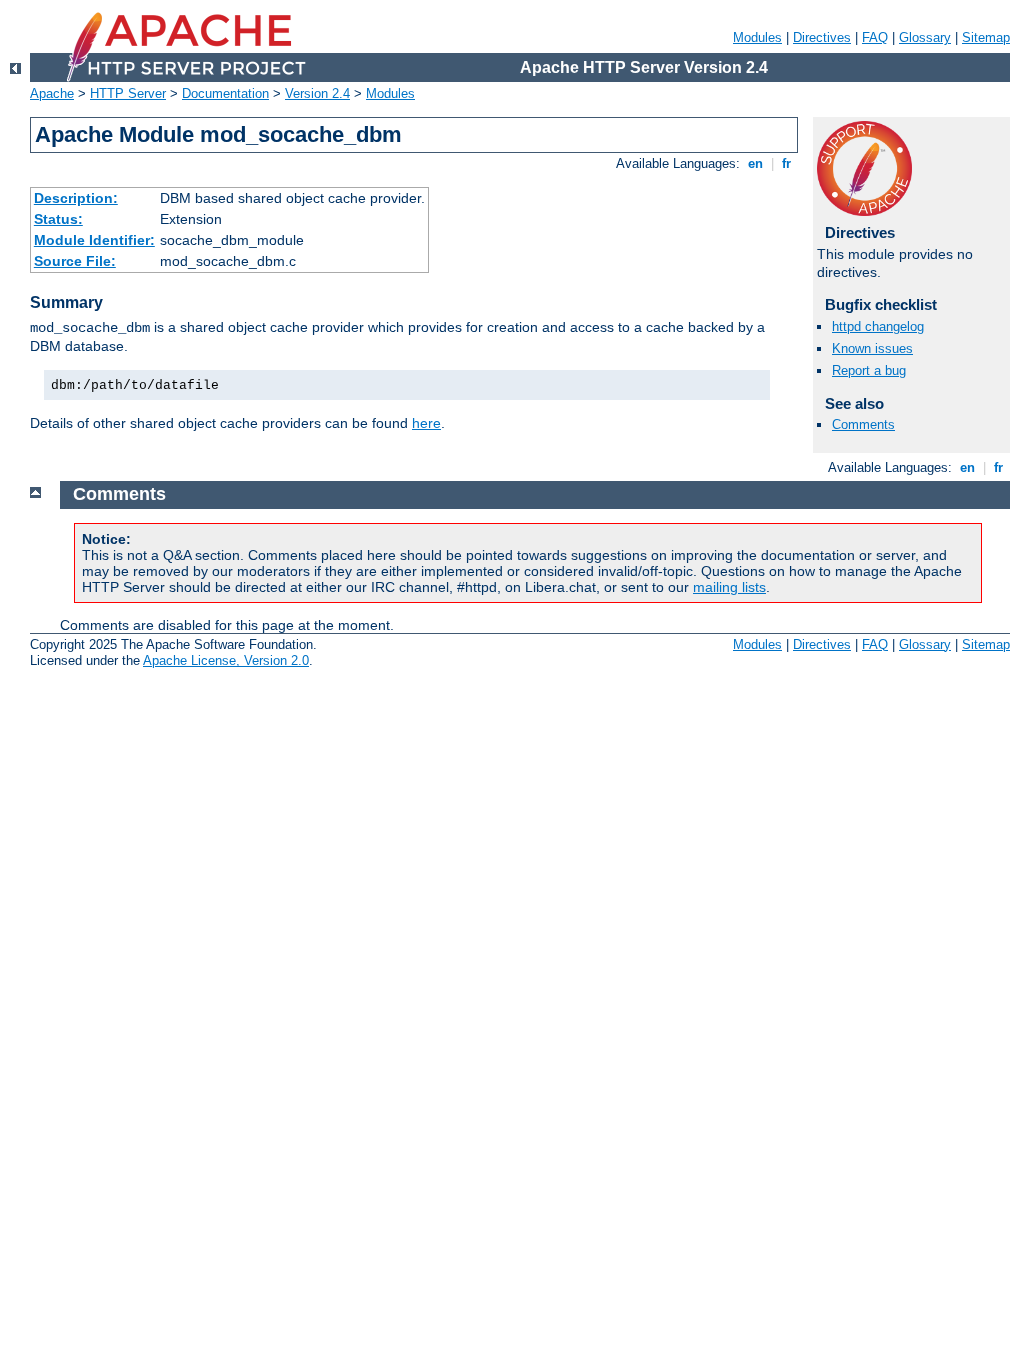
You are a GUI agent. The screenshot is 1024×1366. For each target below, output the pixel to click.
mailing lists (729, 587)
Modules (757, 37)
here (426, 423)
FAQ (875, 37)
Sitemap (986, 37)
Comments (863, 424)
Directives (822, 37)
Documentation (225, 93)
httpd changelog (878, 326)
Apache (52, 93)
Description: (76, 198)
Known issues (872, 348)
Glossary (925, 37)
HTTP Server (128, 93)
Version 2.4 (317, 93)
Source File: (75, 261)
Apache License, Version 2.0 (226, 660)
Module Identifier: (94, 240)
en (755, 163)
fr (786, 163)
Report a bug (869, 370)
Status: (58, 219)
